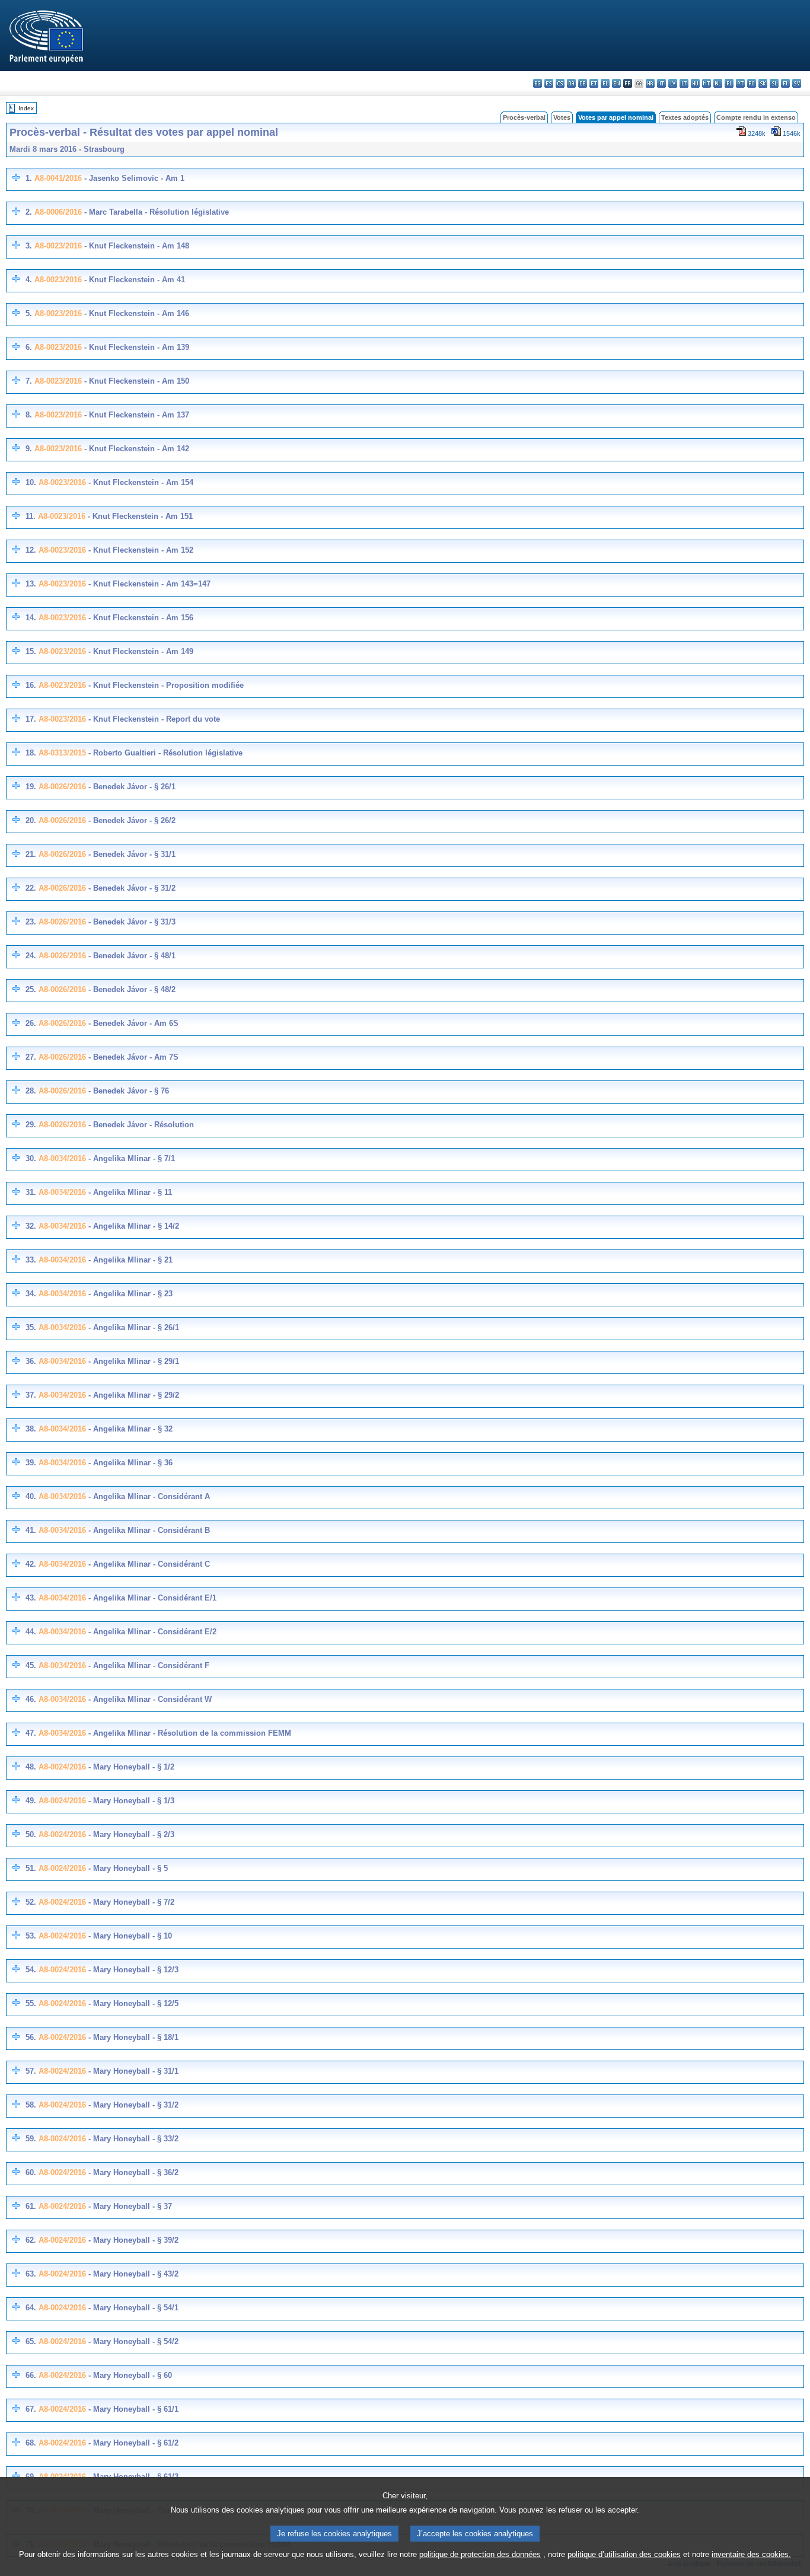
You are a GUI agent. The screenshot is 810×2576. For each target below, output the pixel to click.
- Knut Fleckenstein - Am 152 (140, 550)
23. (31, 922)
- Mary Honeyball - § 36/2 (132, 2172)
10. (31, 482)
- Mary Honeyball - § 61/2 (132, 2443)
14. (31, 618)
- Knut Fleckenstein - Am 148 (135, 246)
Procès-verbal (524, 117)
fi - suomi (785, 83)
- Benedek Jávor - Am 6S (132, 1023)
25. (31, 989)
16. (31, 685)
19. (31, 787)
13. (31, 584)
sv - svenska (797, 83)
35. (31, 1327)
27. (31, 1057)
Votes (562, 117)
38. (31, 1429)
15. (31, 651)
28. (31, 1091)
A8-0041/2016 (58, 178)
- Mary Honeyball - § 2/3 (130, 1834)
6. (29, 347)
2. (29, 212)
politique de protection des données (480, 2554)
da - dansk (571, 83)
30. (31, 1158)
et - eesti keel (594, 83)
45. (31, 1665)
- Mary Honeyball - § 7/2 (130, 1902)
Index (26, 108)
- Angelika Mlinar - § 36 (129, 1463)
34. (31, 1294)
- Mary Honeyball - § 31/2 (132, 2105)
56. (31, 2037)
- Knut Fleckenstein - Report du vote (153, 719)
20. (31, 820)
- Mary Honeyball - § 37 (129, 2206)
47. (31, 1733)
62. (31, 2240)
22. (31, 888)
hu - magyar (695, 83)
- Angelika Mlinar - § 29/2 (133, 1395)
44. (31, 1632)
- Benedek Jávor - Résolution (140, 1125)
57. (31, 2071)
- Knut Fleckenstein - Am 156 (140, 618)
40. (31, 1496)
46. (31, 1699)
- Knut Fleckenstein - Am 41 (133, 280)
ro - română (752, 83)
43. (31, 1598)
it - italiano (661, 83)
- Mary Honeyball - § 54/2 (132, 2341)
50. (31, 1834)
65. (31, 2341)
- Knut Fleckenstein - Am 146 (135, 313)
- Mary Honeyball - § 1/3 (130, 1801)
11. (31, 516)
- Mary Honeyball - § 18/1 (132, 2037)
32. (31, 1226)
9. (29, 449)
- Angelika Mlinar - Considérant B (148, 1530)
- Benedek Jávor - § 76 (127, 1091)
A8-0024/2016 (62, 1767)
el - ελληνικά (605, 83)
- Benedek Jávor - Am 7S (132, 1057)
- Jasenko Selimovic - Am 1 (133, 178)
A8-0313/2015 (62, 753)
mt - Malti (707, 83)
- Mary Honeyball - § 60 (129, 2375)
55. (31, 2003)
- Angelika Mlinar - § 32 (129, 1429)
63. (31, 2274)
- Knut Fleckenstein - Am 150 (135, 381)
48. (31, 1767)
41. (31, 1530)
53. (31, 1936)
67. (31, 2409)
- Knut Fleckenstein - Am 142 (135, 449)
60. (31, 2172)
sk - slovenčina (763, 83)
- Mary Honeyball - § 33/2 (132, 2139)
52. (31, 1902)
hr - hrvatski (650, 83)
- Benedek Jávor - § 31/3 (131, 922)
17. (31, 719)
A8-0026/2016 (62, 787)
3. (29, 246)
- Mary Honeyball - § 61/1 (132, 2409)
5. (29, 313)
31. (31, 1192)
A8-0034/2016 (62, 1158)
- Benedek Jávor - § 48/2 (131, 989)
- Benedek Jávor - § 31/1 (131, 854)
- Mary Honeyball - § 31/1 (132, 2071)
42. (31, 1564)
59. (31, 2139)
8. (29, 415)
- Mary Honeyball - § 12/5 (132, 2003)
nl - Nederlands (718, 83)
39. (31, 1463)
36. (31, 1361)
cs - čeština (560, 83)
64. (31, 2308)
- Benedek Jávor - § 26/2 (131, 820)
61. (31, 2206)
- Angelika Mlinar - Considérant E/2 (151, 1632)
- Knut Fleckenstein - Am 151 (139, 516)
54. (31, 1970)
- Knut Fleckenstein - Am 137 (135, 415)
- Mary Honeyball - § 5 (127, 1868)
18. (31, 753)
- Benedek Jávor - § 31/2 (131, 888)
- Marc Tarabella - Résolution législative (155, 212)
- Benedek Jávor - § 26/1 (131, 787)
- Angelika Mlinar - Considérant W (149, 1699)
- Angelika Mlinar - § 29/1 (133, 1361)
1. (29, 178)
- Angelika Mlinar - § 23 (129, 1294)
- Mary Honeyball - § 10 (129, 1936)
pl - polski (729, 83)
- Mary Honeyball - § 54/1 (132, 2308)
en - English (616, 83)
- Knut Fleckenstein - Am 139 (135, 347)
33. (31, 1260)
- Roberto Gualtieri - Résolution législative (164, 753)
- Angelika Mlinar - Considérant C (148, 1564)
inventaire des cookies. (751, 2554)
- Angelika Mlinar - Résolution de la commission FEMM (189, 1733)
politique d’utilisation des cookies (624, 2554)
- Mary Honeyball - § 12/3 (132, 1970)
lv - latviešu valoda (673, 83)
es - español (549, 83)
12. (31, 550)
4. (29, 280)
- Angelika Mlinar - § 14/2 (133, 1226)
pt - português (740, 83)
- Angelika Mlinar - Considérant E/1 (151, 1598)
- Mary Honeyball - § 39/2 (132, 2240)
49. (31, 1801)
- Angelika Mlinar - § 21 (129, 1260)
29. (31, 1125)
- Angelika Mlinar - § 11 (129, 1192)
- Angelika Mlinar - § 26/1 (133, 1327)
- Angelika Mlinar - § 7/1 (130, 1158)
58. (31, 2105)
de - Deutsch (583, 83)
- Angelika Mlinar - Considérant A (148, 1496)
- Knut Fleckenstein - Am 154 (140, 482)
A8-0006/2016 (58, 212)
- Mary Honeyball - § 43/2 (132, 2274)
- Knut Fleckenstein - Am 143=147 (148, 584)
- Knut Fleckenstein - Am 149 (140, 651)
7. (29, 381)
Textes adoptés (685, 117)
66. (31, 2375)
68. (31, 2443)
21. (31, 854)
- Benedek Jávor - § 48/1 (131, 956)
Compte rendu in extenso (756, 117)
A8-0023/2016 (58, 246)
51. (31, 1868)
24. (31, 956)
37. (31, 1395)
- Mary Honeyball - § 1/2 (130, 1767)
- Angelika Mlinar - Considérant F (148, 1665)
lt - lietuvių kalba (684, 83)
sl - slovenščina (774, 83)
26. (31, 1023)
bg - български (538, 83)
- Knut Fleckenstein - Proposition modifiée (165, 685)
